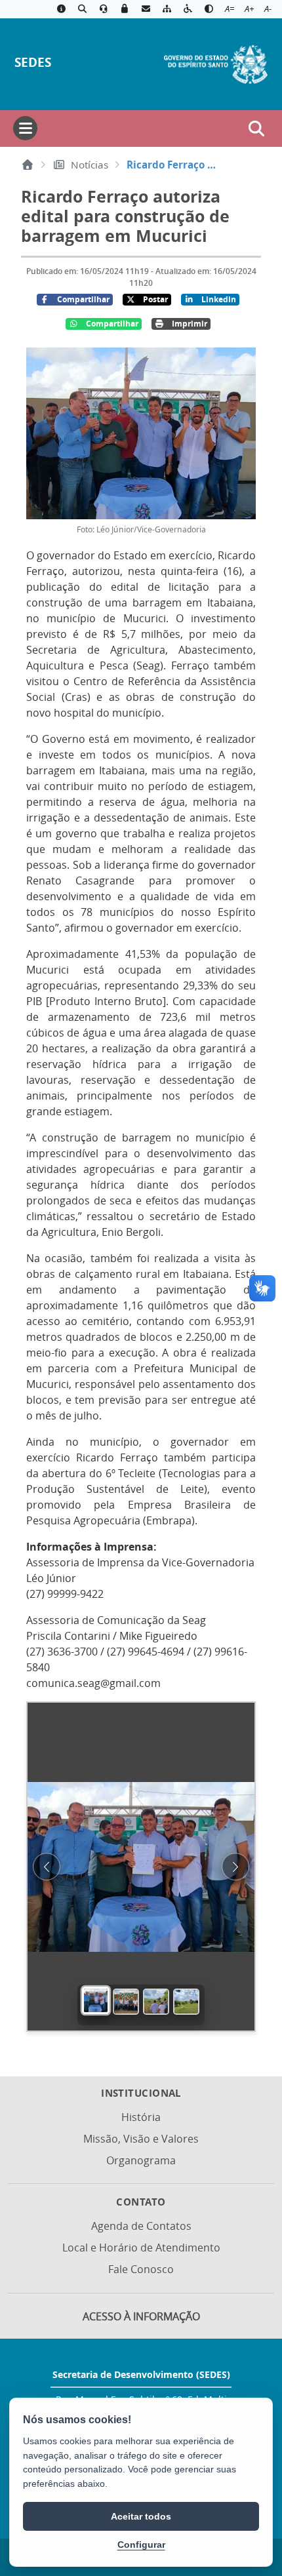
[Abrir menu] (25, 128)
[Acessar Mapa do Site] (167, 9)
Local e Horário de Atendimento (141, 2248)
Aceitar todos (141, 2516)
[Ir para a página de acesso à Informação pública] (61, 9)
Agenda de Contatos (141, 2226)
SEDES (33, 62)
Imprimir (190, 324)
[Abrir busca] (256, 129)
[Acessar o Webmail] (146, 9)
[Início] (28, 165)
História (141, 2117)
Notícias (90, 165)
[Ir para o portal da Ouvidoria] (104, 9)
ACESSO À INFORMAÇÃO (141, 2316)
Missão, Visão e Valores (141, 2139)
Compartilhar (83, 299)
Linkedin (219, 299)
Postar (155, 299)
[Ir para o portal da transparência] (82, 9)
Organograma (141, 2160)
